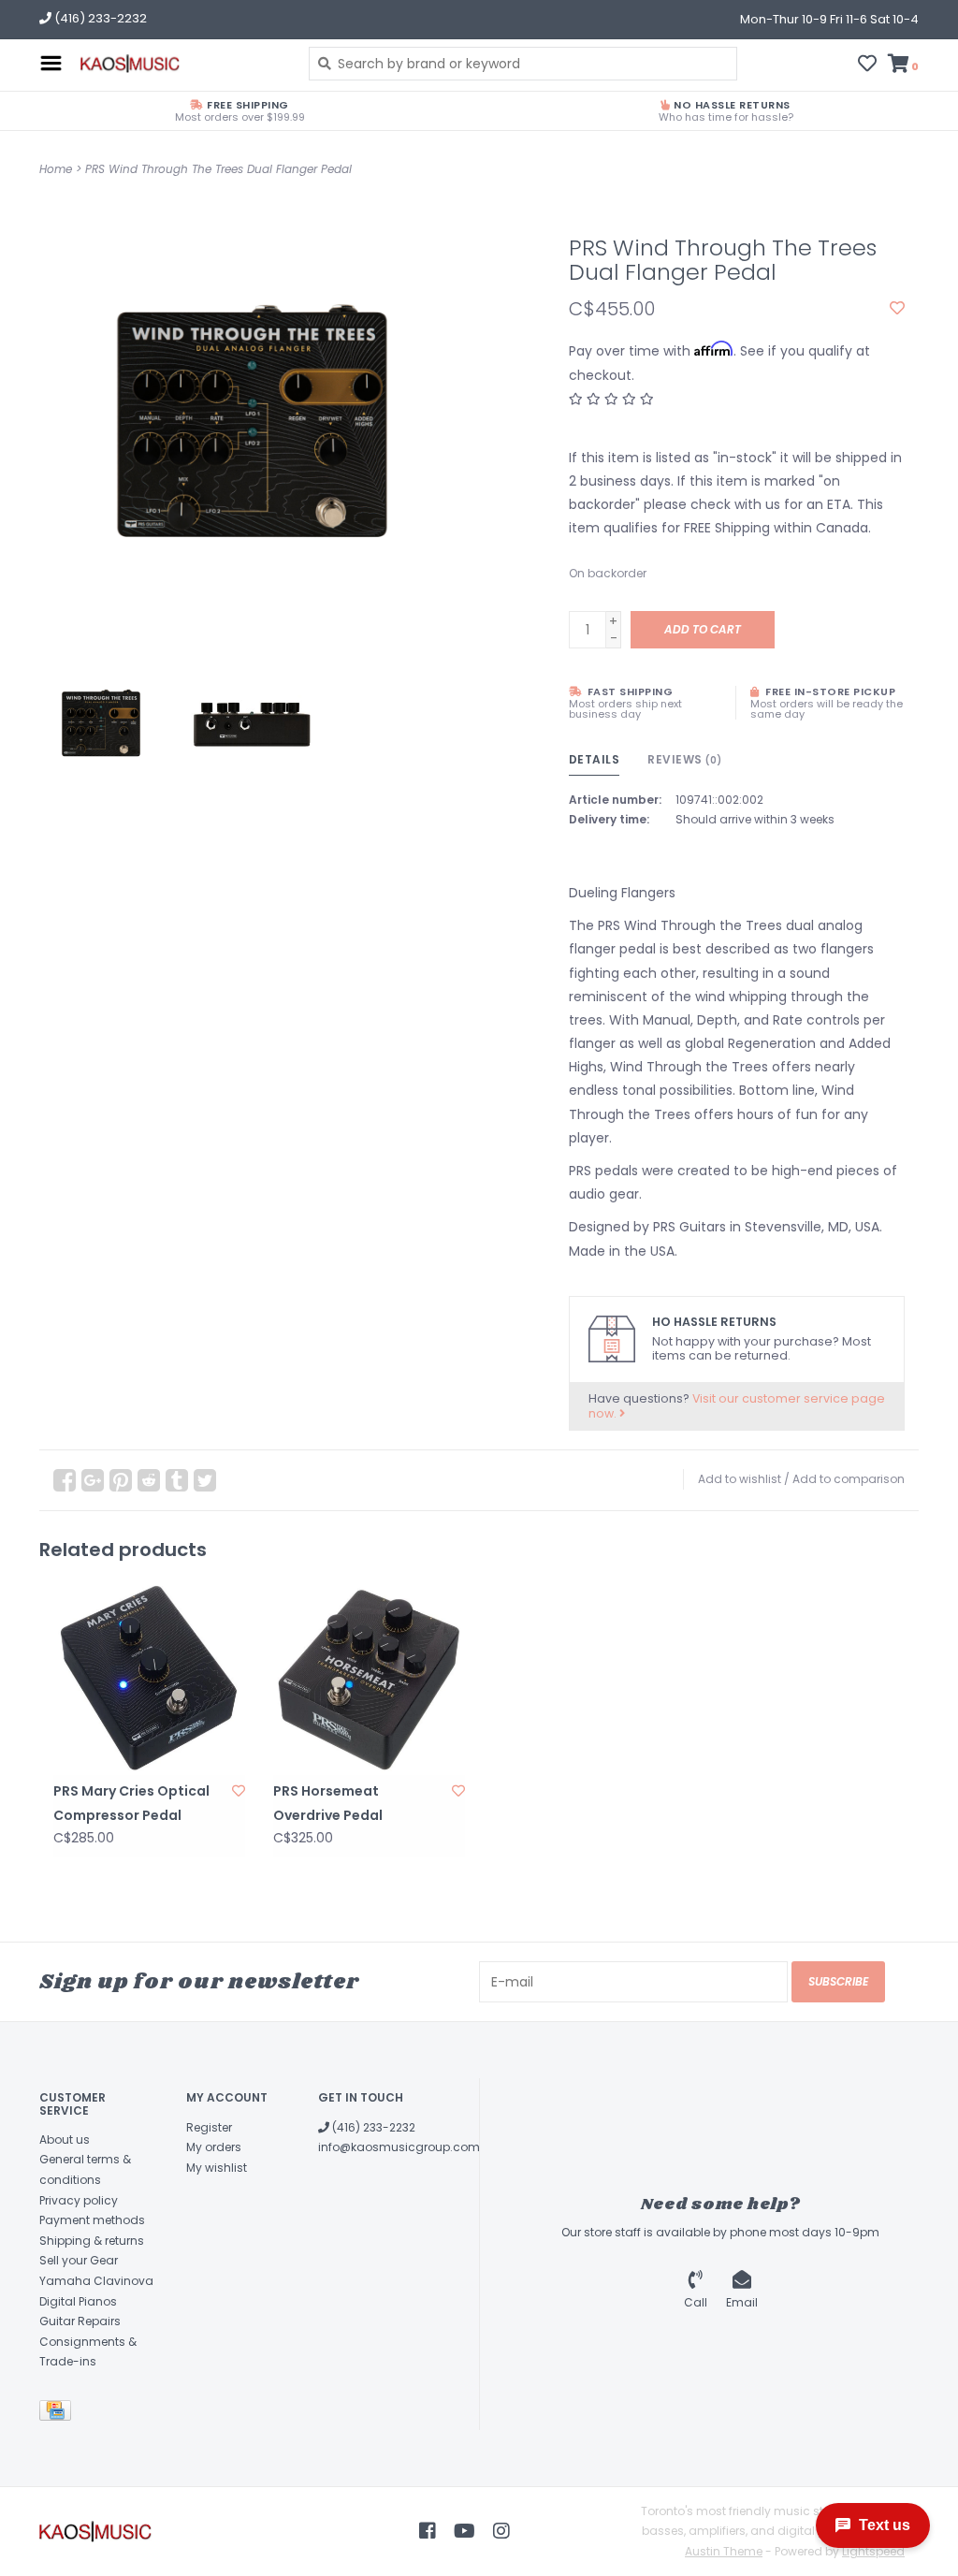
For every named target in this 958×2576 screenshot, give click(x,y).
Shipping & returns (92, 2241)
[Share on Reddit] (149, 1480)
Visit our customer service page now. (737, 1406)
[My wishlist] (867, 65)
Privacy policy (79, 2200)
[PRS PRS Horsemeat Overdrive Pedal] (369, 1679)
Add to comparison (849, 1479)
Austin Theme (724, 2551)
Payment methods (92, 2220)
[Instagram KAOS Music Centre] (501, 2531)
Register (209, 2127)
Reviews (685, 759)
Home (56, 169)
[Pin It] (121, 1480)
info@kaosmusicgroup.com (399, 2147)
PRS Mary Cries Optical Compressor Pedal (131, 1803)
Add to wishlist (740, 1479)
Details (595, 759)
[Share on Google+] (93, 1480)
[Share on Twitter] (205, 1480)
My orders (214, 2147)
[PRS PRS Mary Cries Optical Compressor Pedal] (149, 1679)
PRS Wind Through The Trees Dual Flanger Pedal (218, 169)
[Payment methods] (58, 2414)
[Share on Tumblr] (177, 1480)
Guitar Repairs (80, 2321)
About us (65, 2139)
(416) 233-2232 (372, 2127)
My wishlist (217, 2168)
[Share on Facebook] (65, 1480)
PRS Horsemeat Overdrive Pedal (328, 1803)
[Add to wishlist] (897, 309)
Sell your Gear (79, 2260)
